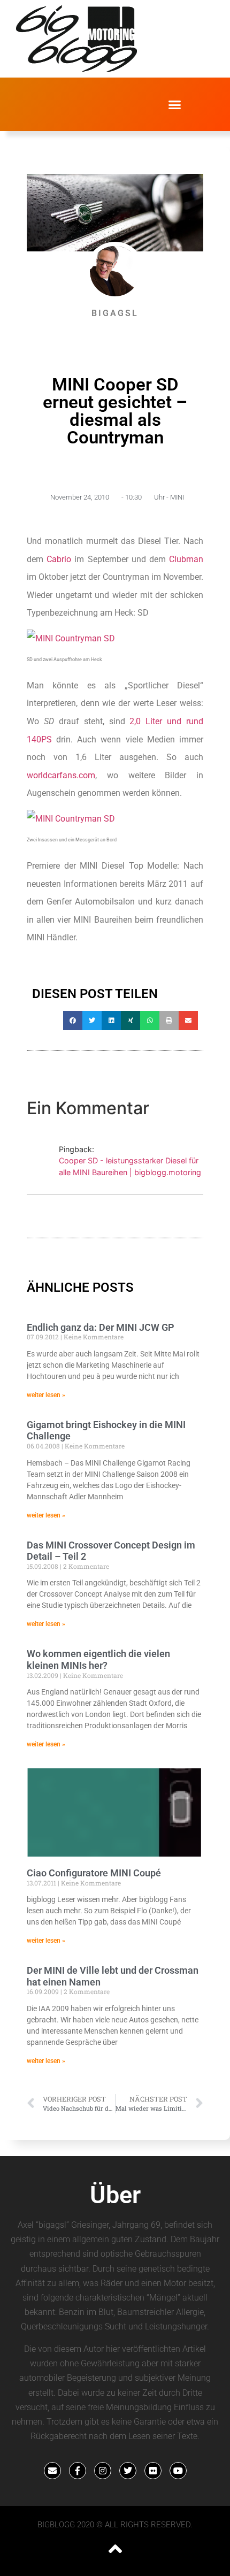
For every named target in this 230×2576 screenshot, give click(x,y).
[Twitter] (128, 2471)
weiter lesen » (46, 1395)
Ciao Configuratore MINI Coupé (94, 1873)
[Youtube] (178, 2471)
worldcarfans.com (61, 775)
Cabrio (59, 559)
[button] (175, 104)
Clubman (186, 559)
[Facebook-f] (78, 2471)
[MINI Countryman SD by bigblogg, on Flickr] (71, 638)
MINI (177, 497)
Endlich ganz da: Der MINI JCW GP (101, 1327)
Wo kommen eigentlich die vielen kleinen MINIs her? (98, 1659)
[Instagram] (103, 2471)
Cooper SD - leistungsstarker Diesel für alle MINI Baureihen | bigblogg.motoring (130, 1166)
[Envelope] (52, 2471)
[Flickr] (153, 2471)
